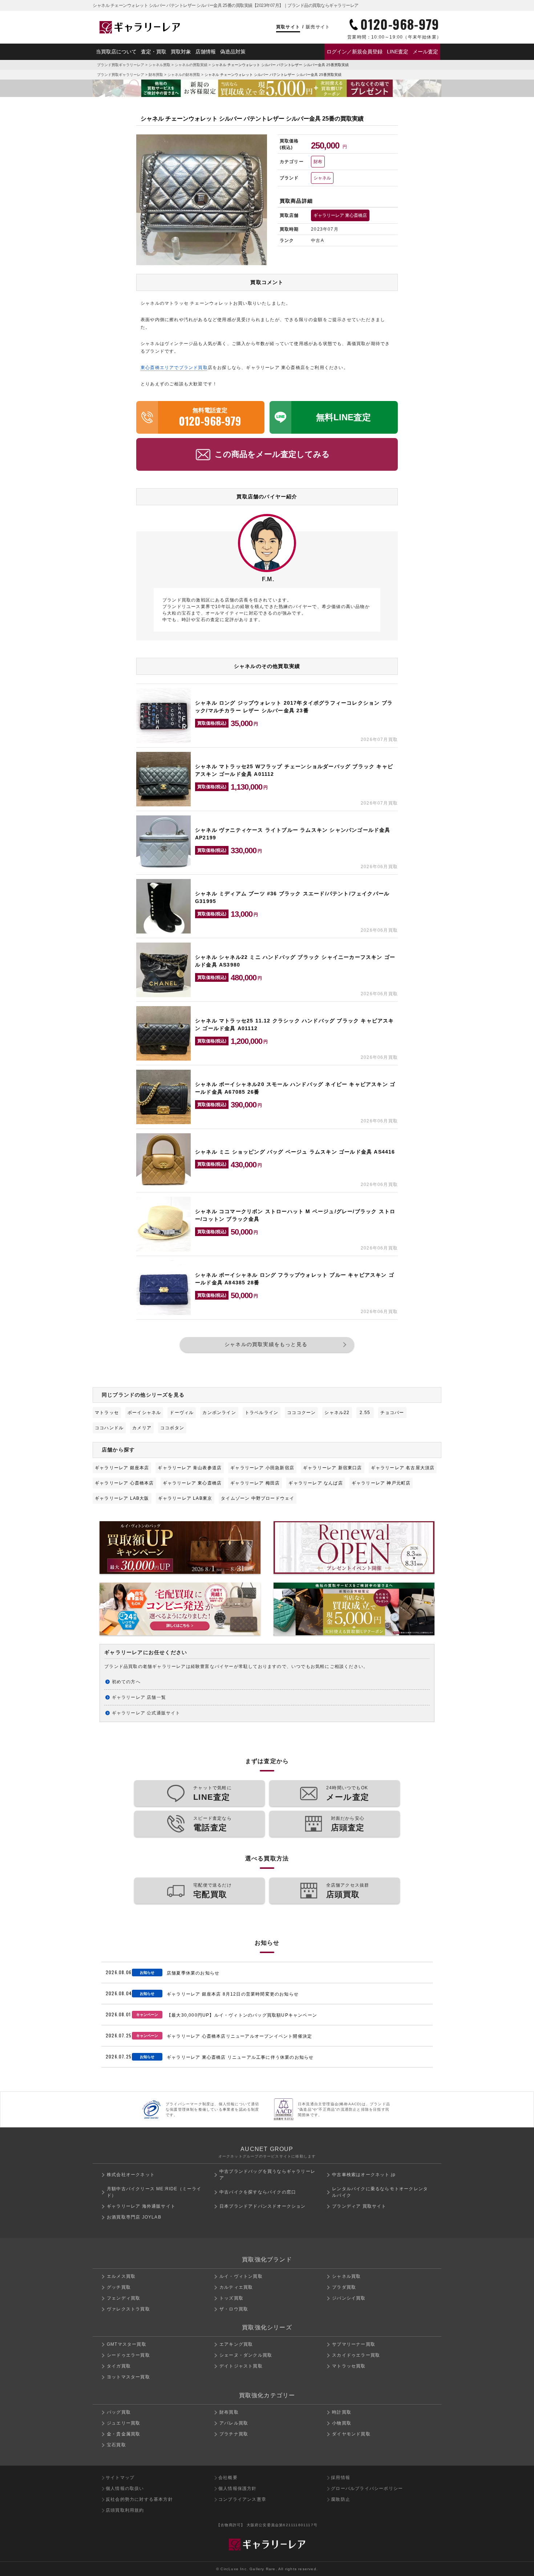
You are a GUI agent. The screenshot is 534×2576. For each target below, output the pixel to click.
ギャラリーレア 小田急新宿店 (262, 1468)
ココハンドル (109, 1428)
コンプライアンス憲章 (242, 2499)
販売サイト (318, 27)
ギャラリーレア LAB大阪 (122, 1498)
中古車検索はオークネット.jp (364, 2175)
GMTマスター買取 (127, 2344)
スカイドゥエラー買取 (356, 2355)
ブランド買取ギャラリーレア (121, 65)
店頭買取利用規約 (125, 2510)
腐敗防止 (341, 2499)
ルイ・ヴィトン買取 (241, 2276)
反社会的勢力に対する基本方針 (139, 2499)
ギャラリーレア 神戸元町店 (381, 1483)
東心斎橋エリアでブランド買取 (174, 368)
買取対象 (181, 52)
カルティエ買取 (236, 2287)
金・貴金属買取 (124, 2434)
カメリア (142, 1428)
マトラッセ (107, 1413)
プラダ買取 (344, 2287)
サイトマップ (120, 2478)
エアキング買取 (236, 2344)
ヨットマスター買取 (128, 2377)
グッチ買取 (119, 2287)
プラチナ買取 (234, 2434)
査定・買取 (154, 52)
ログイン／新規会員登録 (355, 52)
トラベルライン (262, 1413)
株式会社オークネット (131, 2175)
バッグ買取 (119, 2412)
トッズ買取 (231, 2298)
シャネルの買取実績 (191, 65)
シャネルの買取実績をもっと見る (266, 1344)
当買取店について (116, 52)
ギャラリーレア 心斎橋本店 (124, 1483)
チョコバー (392, 1413)
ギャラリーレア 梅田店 (255, 1483)
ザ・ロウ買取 (234, 2309)
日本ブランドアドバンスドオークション (263, 2206)
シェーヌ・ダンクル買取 (246, 2355)
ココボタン (172, 1428)
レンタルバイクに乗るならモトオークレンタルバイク (380, 2192)
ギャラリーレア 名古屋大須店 (403, 1468)
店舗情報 (206, 52)
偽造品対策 (233, 52)
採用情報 (341, 2478)
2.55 (365, 1413)
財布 (318, 162)
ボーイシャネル (144, 1413)
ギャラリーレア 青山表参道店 (190, 1468)
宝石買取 (116, 2445)
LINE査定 (398, 52)
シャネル (322, 178)
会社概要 (228, 2478)
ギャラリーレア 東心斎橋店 (340, 215)
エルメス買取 (121, 2276)
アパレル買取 (234, 2423)
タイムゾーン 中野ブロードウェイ (258, 1498)
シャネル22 (337, 1413)
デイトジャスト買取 (241, 2366)
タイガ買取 (119, 2366)
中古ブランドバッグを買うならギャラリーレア (267, 2175)
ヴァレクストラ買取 (128, 2309)
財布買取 (156, 75)
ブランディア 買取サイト (359, 2206)
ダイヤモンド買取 (351, 2434)
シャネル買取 (159, 65)
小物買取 (342, 2423)
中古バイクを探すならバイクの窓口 (258, 2192)
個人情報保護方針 (238, 2488)
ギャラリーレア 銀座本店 (122, 1468)
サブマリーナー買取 (354, 2344)
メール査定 (425, 52)
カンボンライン (219, 1413)
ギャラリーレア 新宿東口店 (333, 1468)
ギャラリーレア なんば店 (315, 1483)
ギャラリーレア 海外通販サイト (141, 2206)
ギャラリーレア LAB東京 (185, 1498)
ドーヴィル (182, 1413)
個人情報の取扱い (125, 2488)
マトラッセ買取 (349, 2366)
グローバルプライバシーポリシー (367, 2488)
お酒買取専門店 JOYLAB (134, 2217)
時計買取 (342, 2412)
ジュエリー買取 (124, 2423)
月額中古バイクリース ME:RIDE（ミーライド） (154, 2192)
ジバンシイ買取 (349, 2298)
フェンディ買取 (124, 2298)
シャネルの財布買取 (184, 75)
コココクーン (301, 1413)
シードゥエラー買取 (128, 2355)
